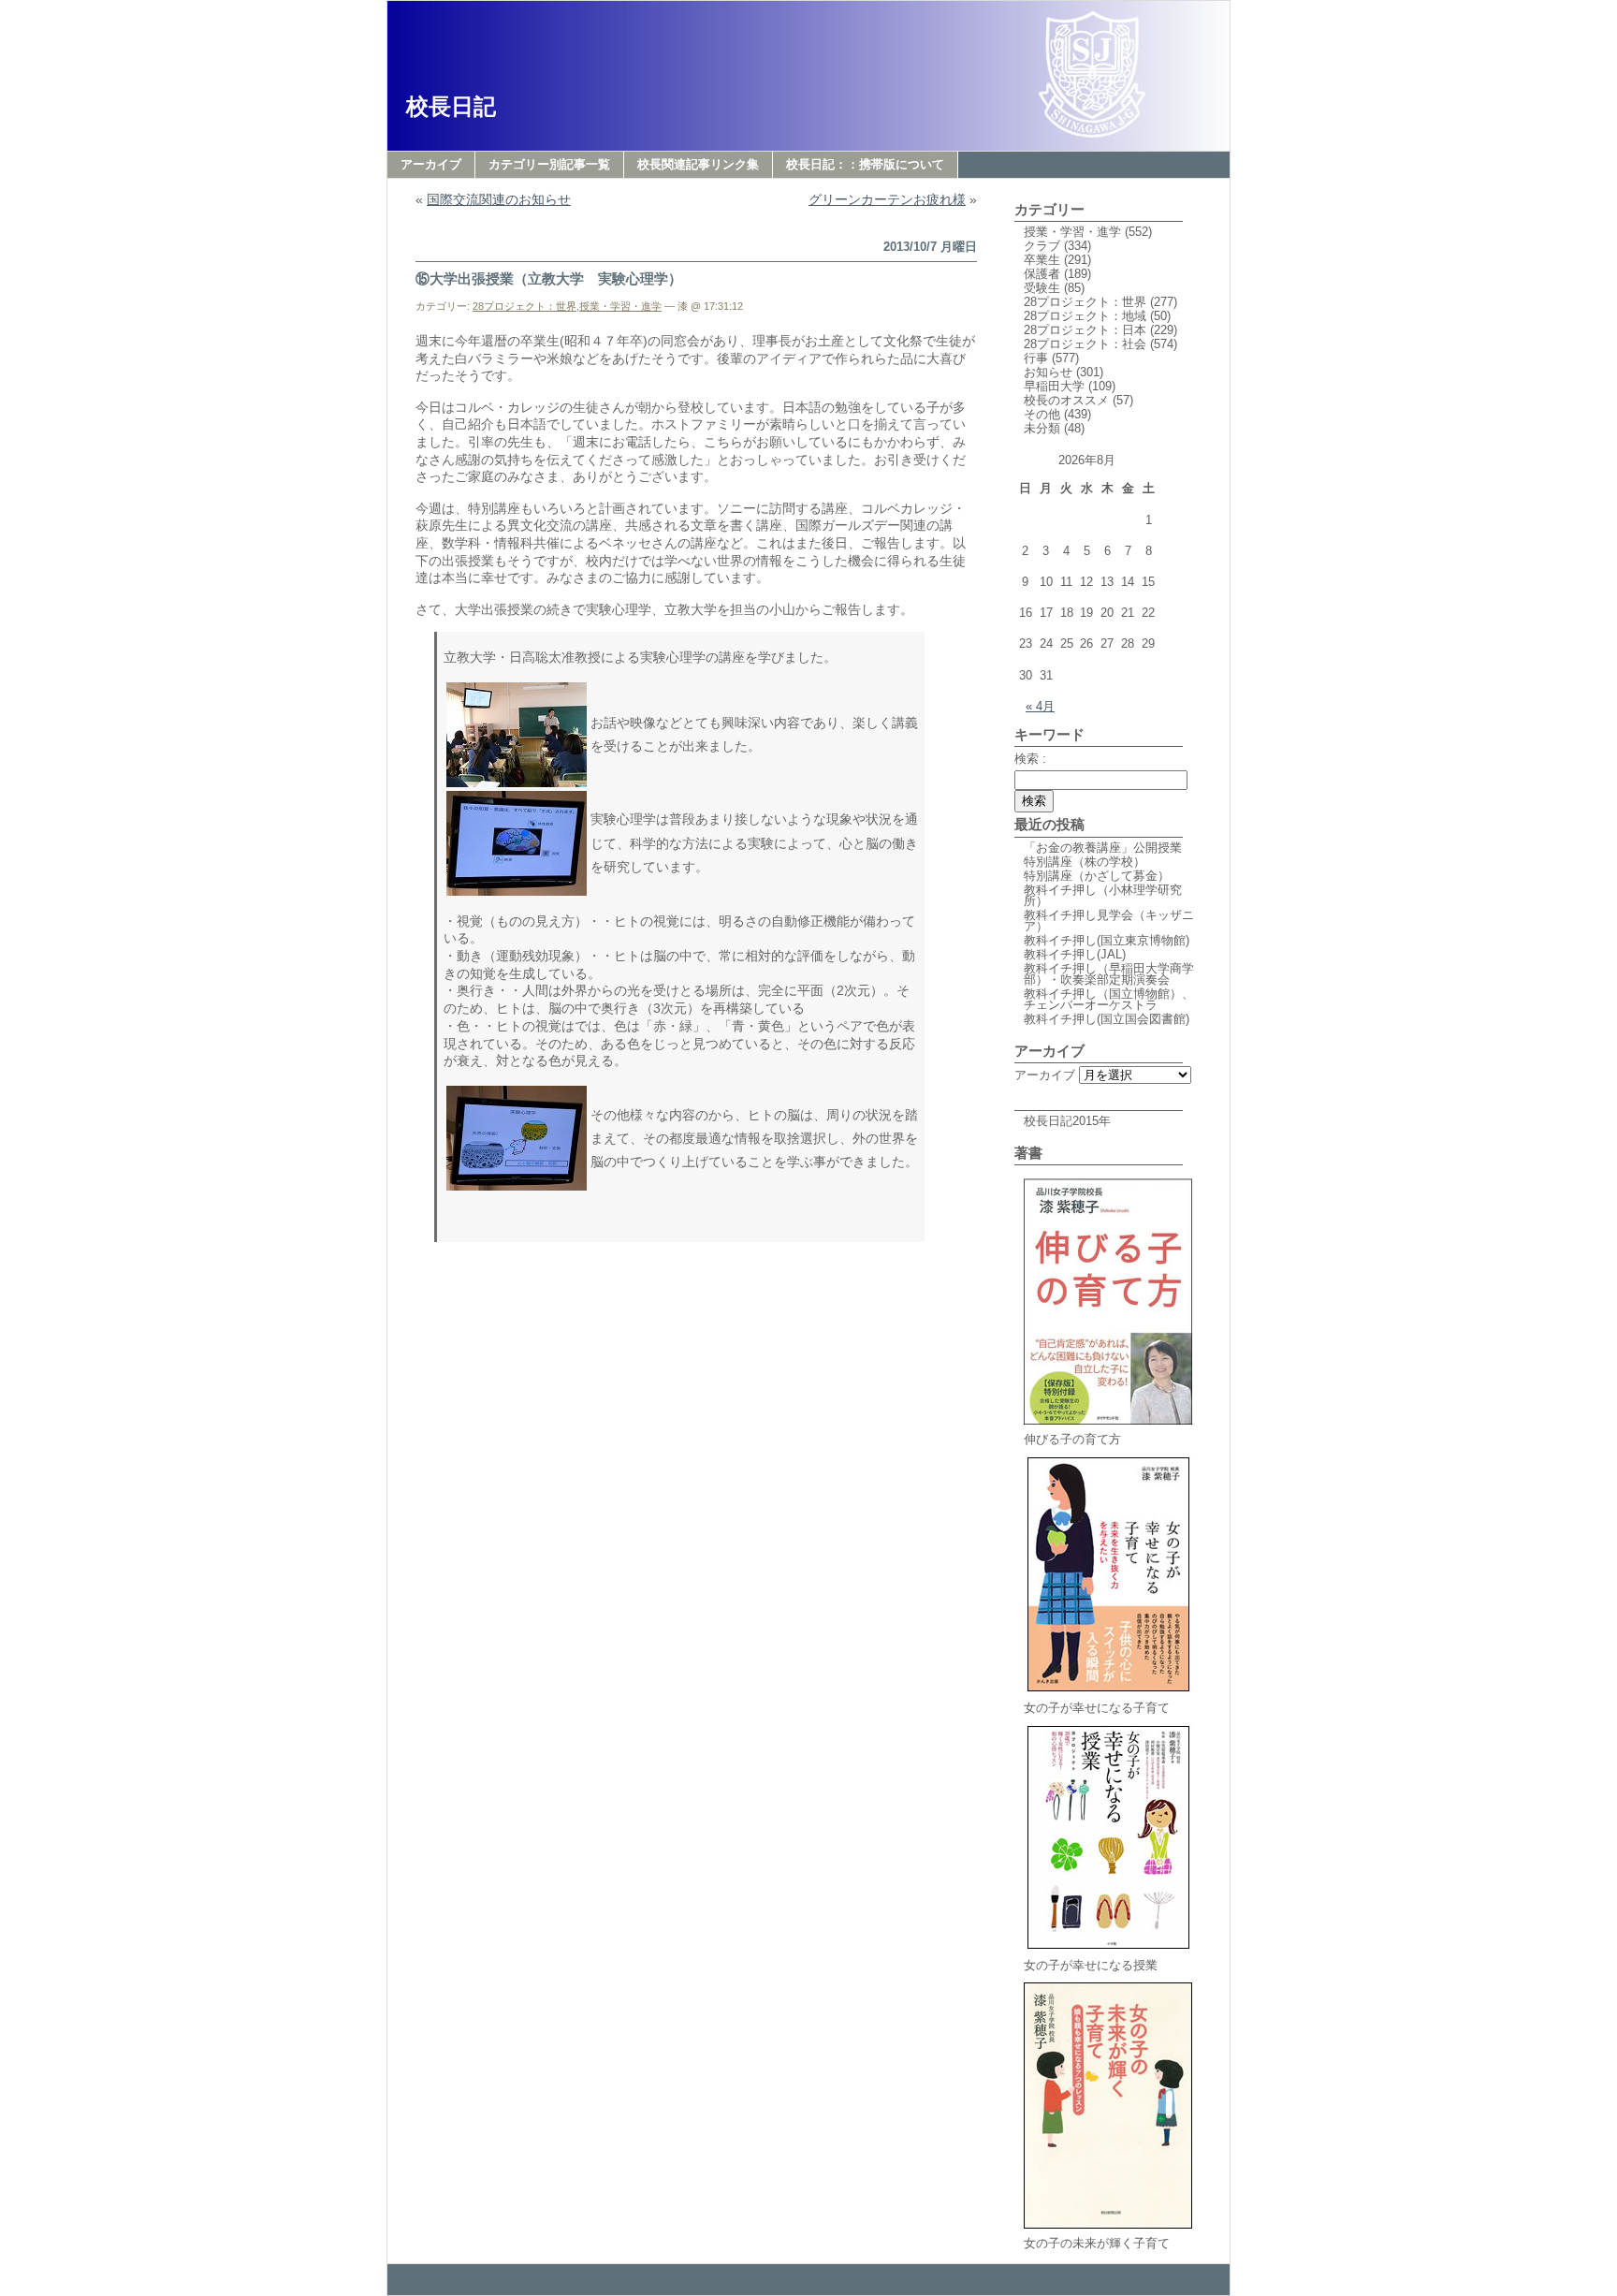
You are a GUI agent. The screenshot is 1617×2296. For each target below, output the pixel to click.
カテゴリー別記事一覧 (549, 164)
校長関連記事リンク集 (698, 164)
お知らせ (1048, 372)
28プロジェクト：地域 (1085, 316)
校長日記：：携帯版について (865, 164)
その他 (1042, 414)
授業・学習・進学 (620, 306)
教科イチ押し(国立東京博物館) (1107, 940)
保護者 (1042, 274)
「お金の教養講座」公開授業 (1103, 848)
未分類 (1042, 428)
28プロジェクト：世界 (524, 306)
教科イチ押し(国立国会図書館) (1107, 1019)
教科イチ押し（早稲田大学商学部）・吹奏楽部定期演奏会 (1109, 974)
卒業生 (1042, 260)
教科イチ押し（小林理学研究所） (1103, 895)
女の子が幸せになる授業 (1091, 1965)
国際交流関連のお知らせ (499, 199)
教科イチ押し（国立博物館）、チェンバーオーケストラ (1109, 999)
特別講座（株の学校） (1085, 862)
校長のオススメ (1066, 400)
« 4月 (1040, 706)
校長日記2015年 (1067, 1121)
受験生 (1042, 288)
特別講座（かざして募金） (1097, 876)
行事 (1036, 358)
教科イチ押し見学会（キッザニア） (1109, 921)
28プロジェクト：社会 (1085, 344)
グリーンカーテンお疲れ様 (887, 199)
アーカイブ (431, 164)
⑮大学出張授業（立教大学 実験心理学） (549, 278)
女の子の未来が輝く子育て (1097, 2243)
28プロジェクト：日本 (1085, 330)
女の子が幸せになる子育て (1097, 1708)
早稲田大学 (1054, 386)
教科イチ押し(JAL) (1075, 954)
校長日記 (451, 106)
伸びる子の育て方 (1072, 1439)
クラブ (1042, 246)
